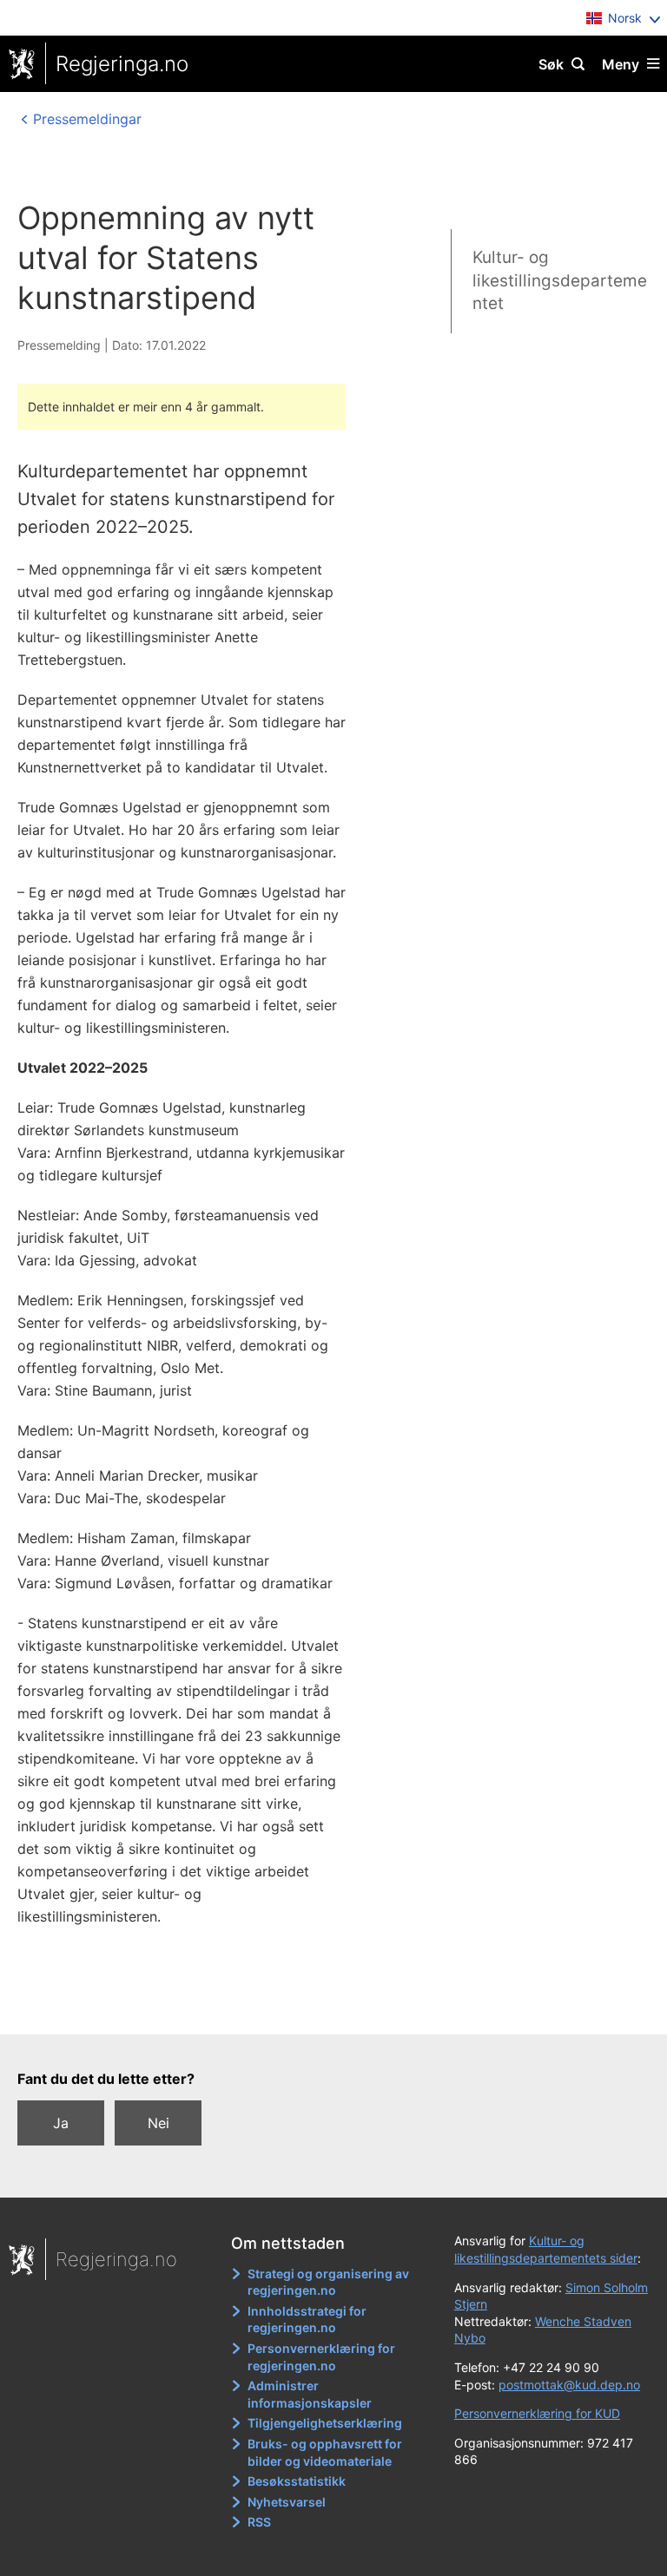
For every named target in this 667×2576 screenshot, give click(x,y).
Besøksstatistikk (297, 2481)
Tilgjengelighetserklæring (325, 2423)
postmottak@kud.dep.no (569, 2385)
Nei (158, 2123)
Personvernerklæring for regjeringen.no (321, 2357)
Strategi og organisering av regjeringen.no (328, 2282)
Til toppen (325, 2009)
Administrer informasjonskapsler (310, 2394)
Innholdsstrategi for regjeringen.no (307, 2320)
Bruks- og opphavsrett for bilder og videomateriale (325, 2452)
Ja (61, 2123)
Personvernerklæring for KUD (537, 2413)
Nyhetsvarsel (287, 2502)
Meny (621, 64)
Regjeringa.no (122, 64)
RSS (259, 2522)
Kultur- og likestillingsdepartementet (560, 280)
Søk (551, 64)
